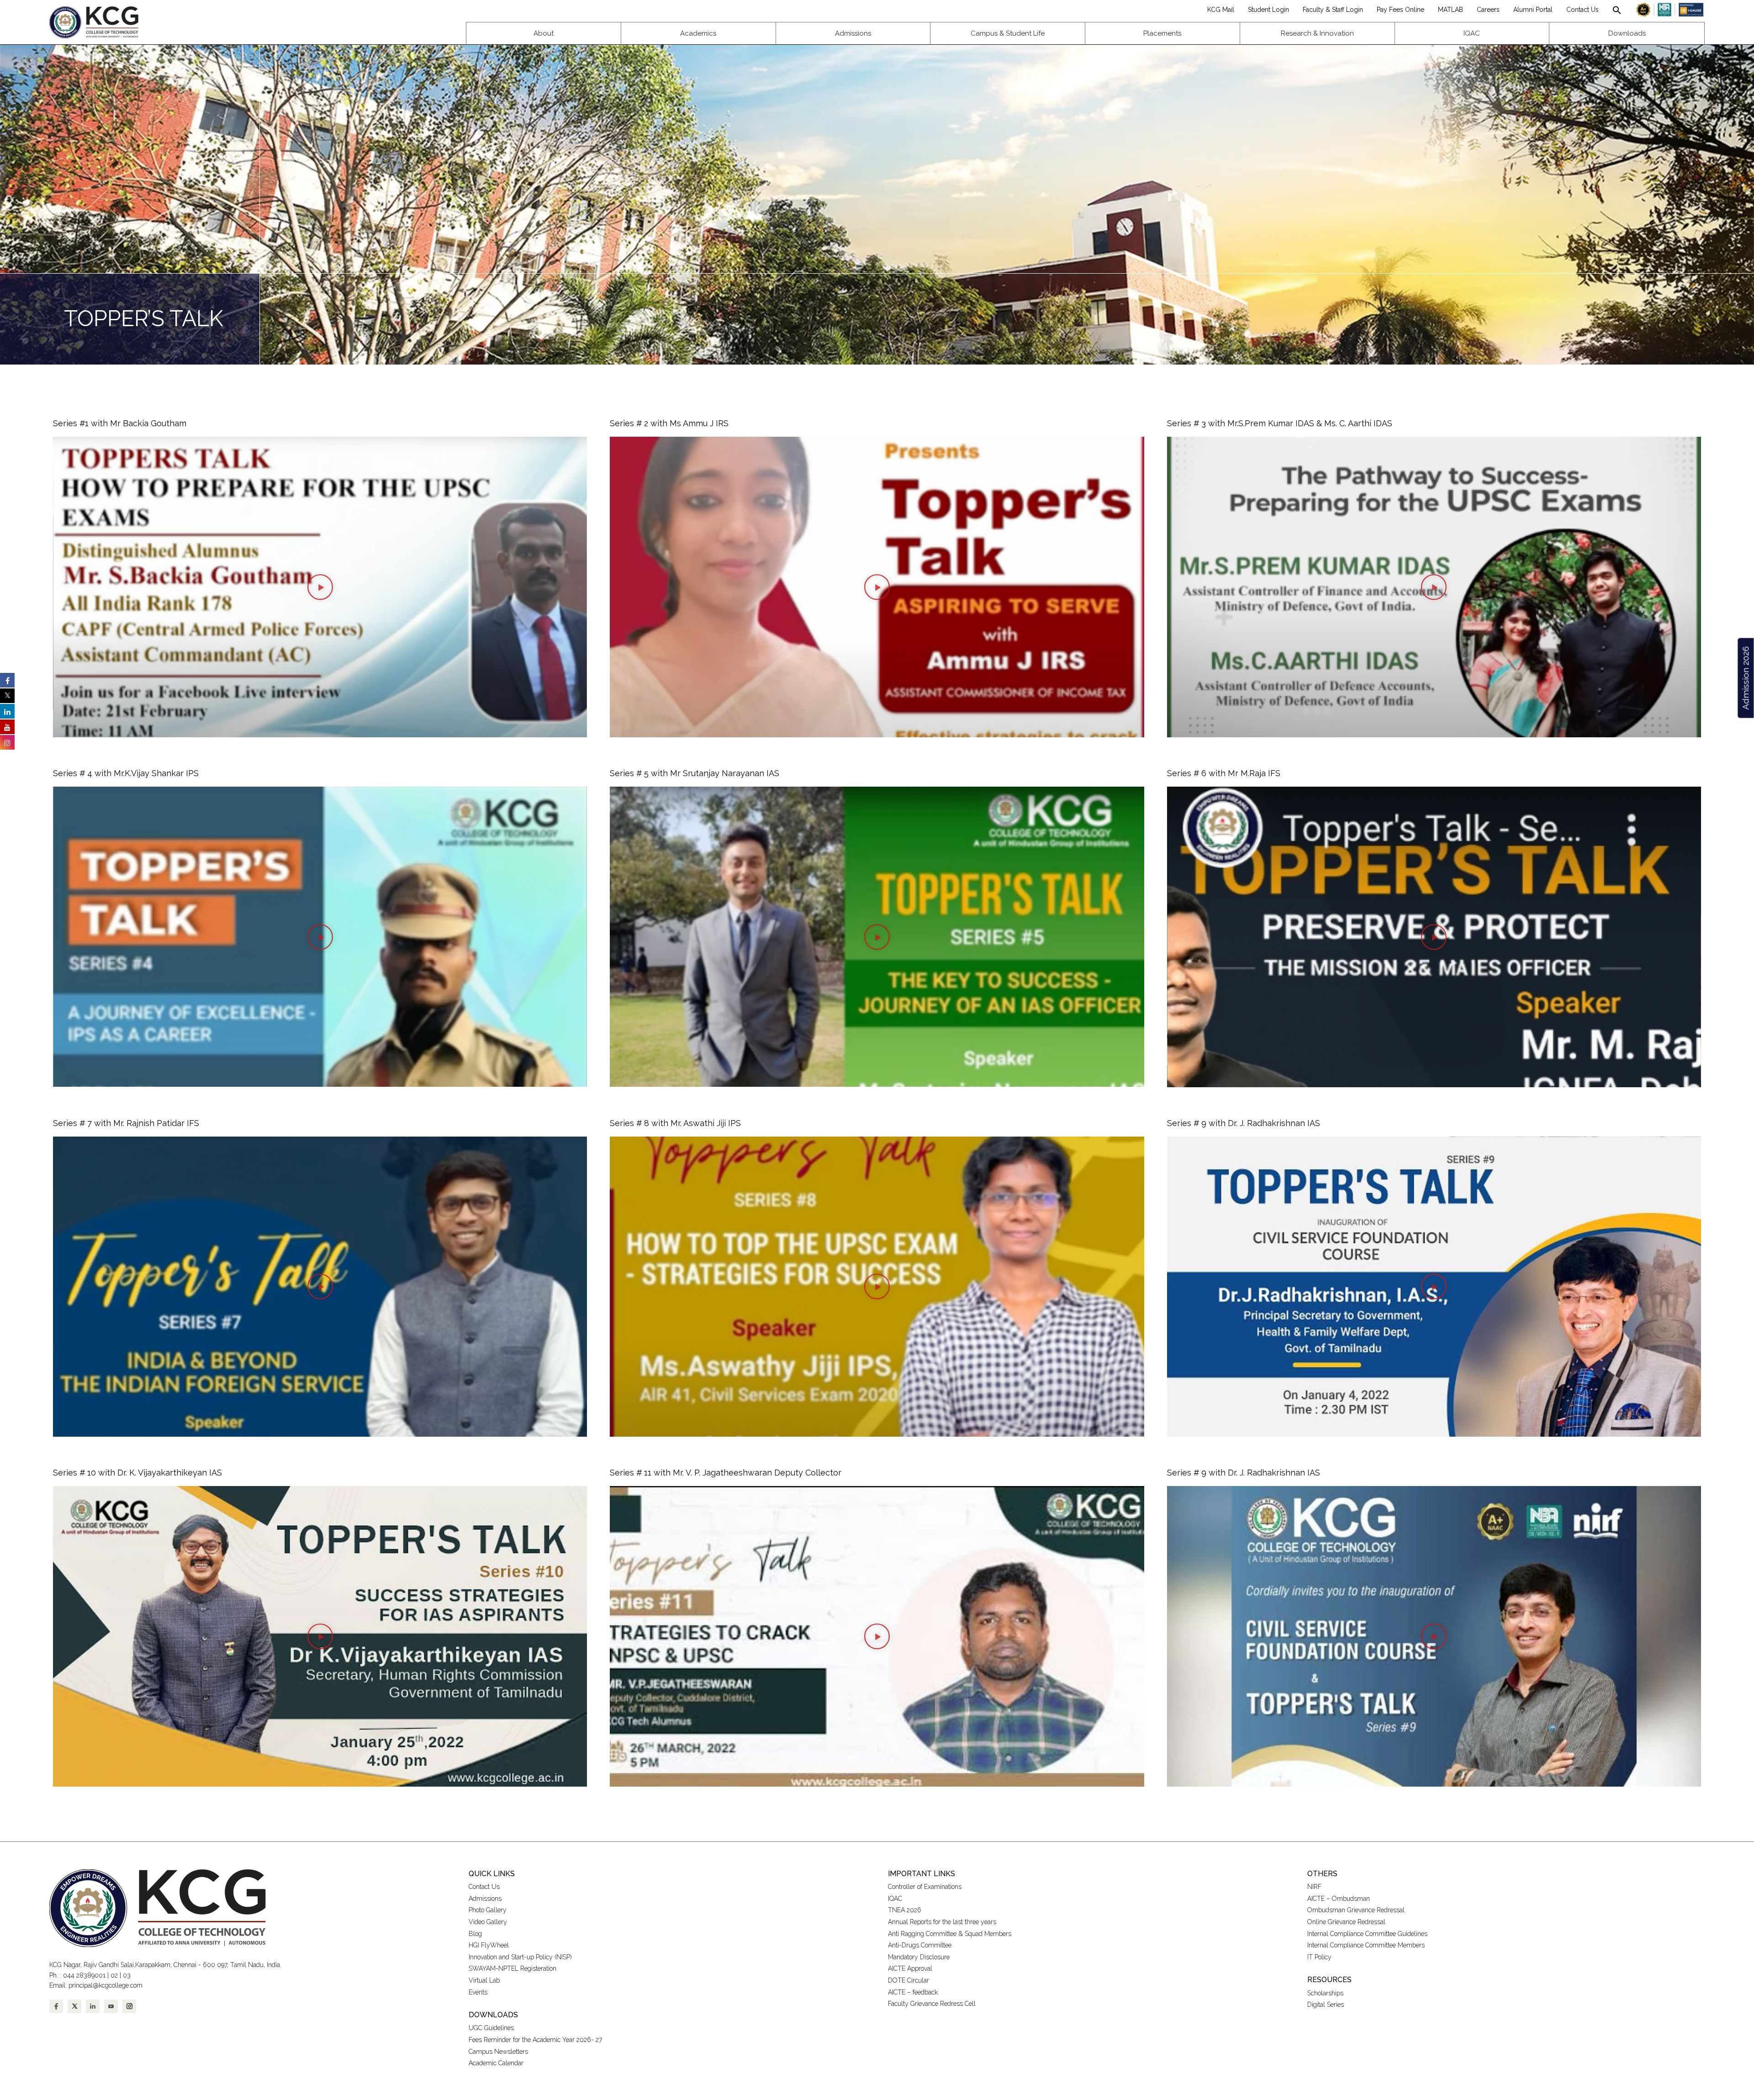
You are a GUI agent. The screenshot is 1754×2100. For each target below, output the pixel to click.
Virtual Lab (484, 1980)
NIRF (1314, 1887)
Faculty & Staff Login (1333, 10)
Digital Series (1326, 2005)
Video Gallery (489, 1922)
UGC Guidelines (491, 2028)
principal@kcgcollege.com (106, 1985)
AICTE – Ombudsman (1339, 1899)
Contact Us (1582, 10)
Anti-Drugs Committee (920, 1945)
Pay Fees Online (1400, 10)
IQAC (895, 1899)
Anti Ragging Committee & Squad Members (950, 1934)
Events (478, 1992)
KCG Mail (1221, 10)
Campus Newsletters (498, 2052)
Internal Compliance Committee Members (1366, 1945)
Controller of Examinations (925, 1887)
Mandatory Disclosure (919, 1957)
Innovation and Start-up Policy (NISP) (520, 1957)
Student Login (1268, 10)
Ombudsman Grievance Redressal (1356, 1910)
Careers (1488, 10)
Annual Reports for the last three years (942, 1922)
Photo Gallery (488, 1910)
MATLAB (1450, 10)
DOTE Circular (909, 1980)
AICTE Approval (910, 1968)
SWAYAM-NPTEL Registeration (512, 1968)
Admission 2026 (1745, 678)
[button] (1617, 10)
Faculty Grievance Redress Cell (932, 2004)
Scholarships (1325, 1993)
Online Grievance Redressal (1346, 1922)
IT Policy (1319, 1957)
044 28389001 (84, 1975)
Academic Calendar (496, 2063)
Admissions (485, 1899)
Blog (475, 1934)
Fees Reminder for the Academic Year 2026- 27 (535, 2040)
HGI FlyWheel (489, 1945)
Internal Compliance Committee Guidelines (1367, 1934)
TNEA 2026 (905, 1910)
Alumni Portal (1533, 10)
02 (114, 1975)
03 (127, 1975)
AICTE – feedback (913, 1992)
